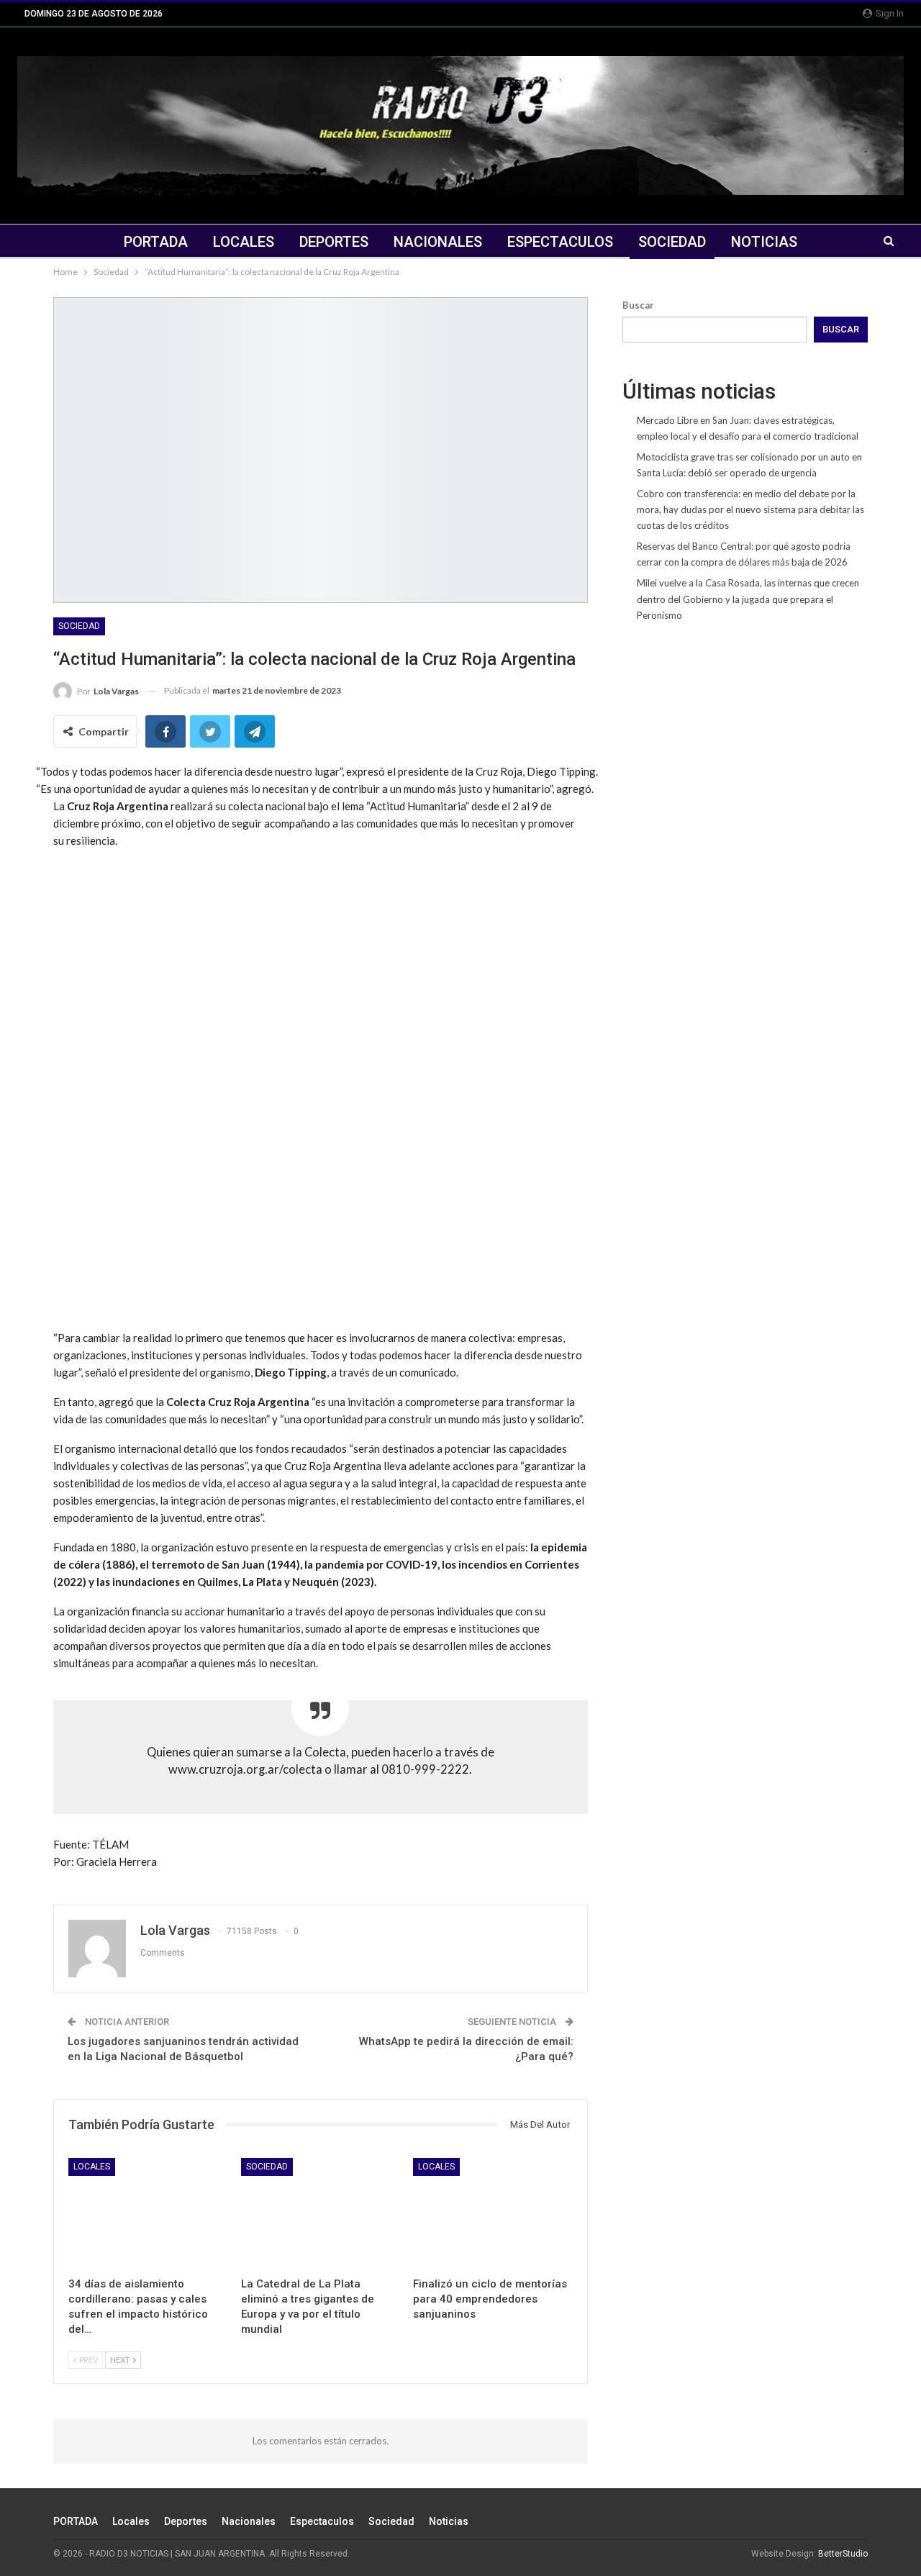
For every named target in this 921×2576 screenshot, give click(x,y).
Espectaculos (560, 242)
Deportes (334, 242)
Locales (244, 242)
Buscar (638, 305)
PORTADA (156, 242)
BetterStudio (843, 2554)
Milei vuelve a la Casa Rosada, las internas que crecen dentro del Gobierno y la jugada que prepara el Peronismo (748, 599)
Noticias (764, 242)
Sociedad (672, 242)
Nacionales (438, 242)
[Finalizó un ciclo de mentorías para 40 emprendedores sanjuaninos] (493, 2214)
